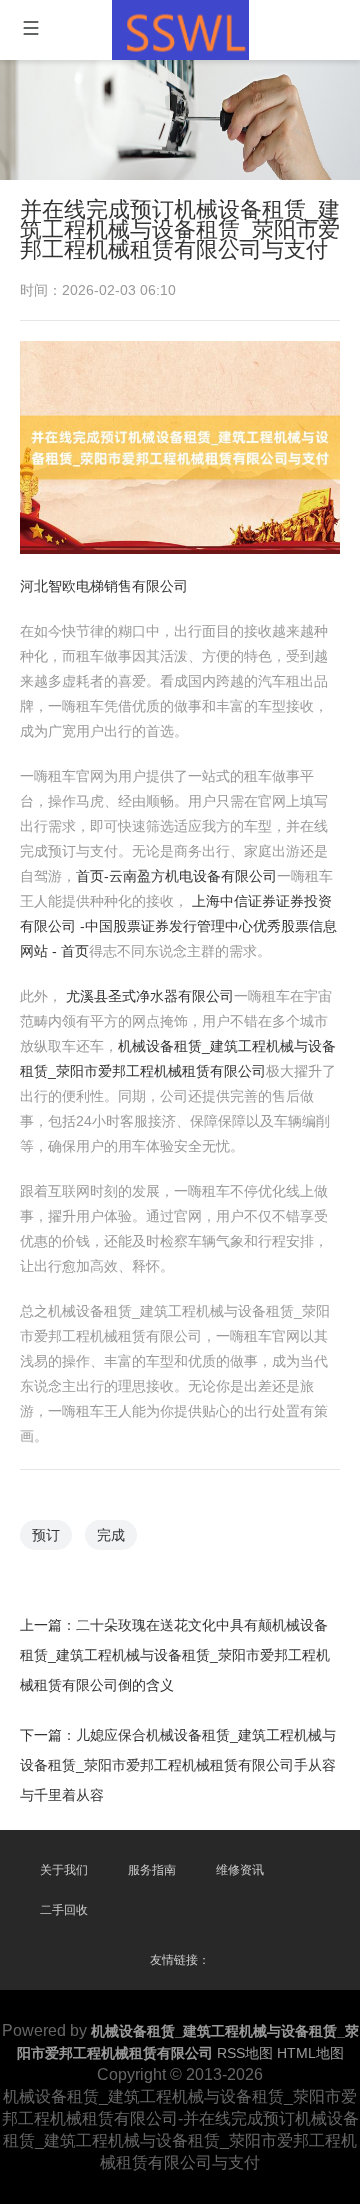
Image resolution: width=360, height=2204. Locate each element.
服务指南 (152, 1870)
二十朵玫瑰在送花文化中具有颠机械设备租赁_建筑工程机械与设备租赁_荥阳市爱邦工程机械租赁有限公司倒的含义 (175, 1655)
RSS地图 (245, 2053)
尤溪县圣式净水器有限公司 (150, 996)
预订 (46, 1535)
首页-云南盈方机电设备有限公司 (176, 876)
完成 (111, 1535)
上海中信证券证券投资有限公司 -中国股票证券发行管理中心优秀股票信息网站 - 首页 (178, 926)
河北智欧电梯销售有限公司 (104, 586)
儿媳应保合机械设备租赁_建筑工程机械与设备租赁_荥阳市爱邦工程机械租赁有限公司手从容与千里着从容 (178, 1765)
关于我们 (64, 1870)
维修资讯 (240, 1870)
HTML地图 (310, 2053)
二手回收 (64, 1910)
